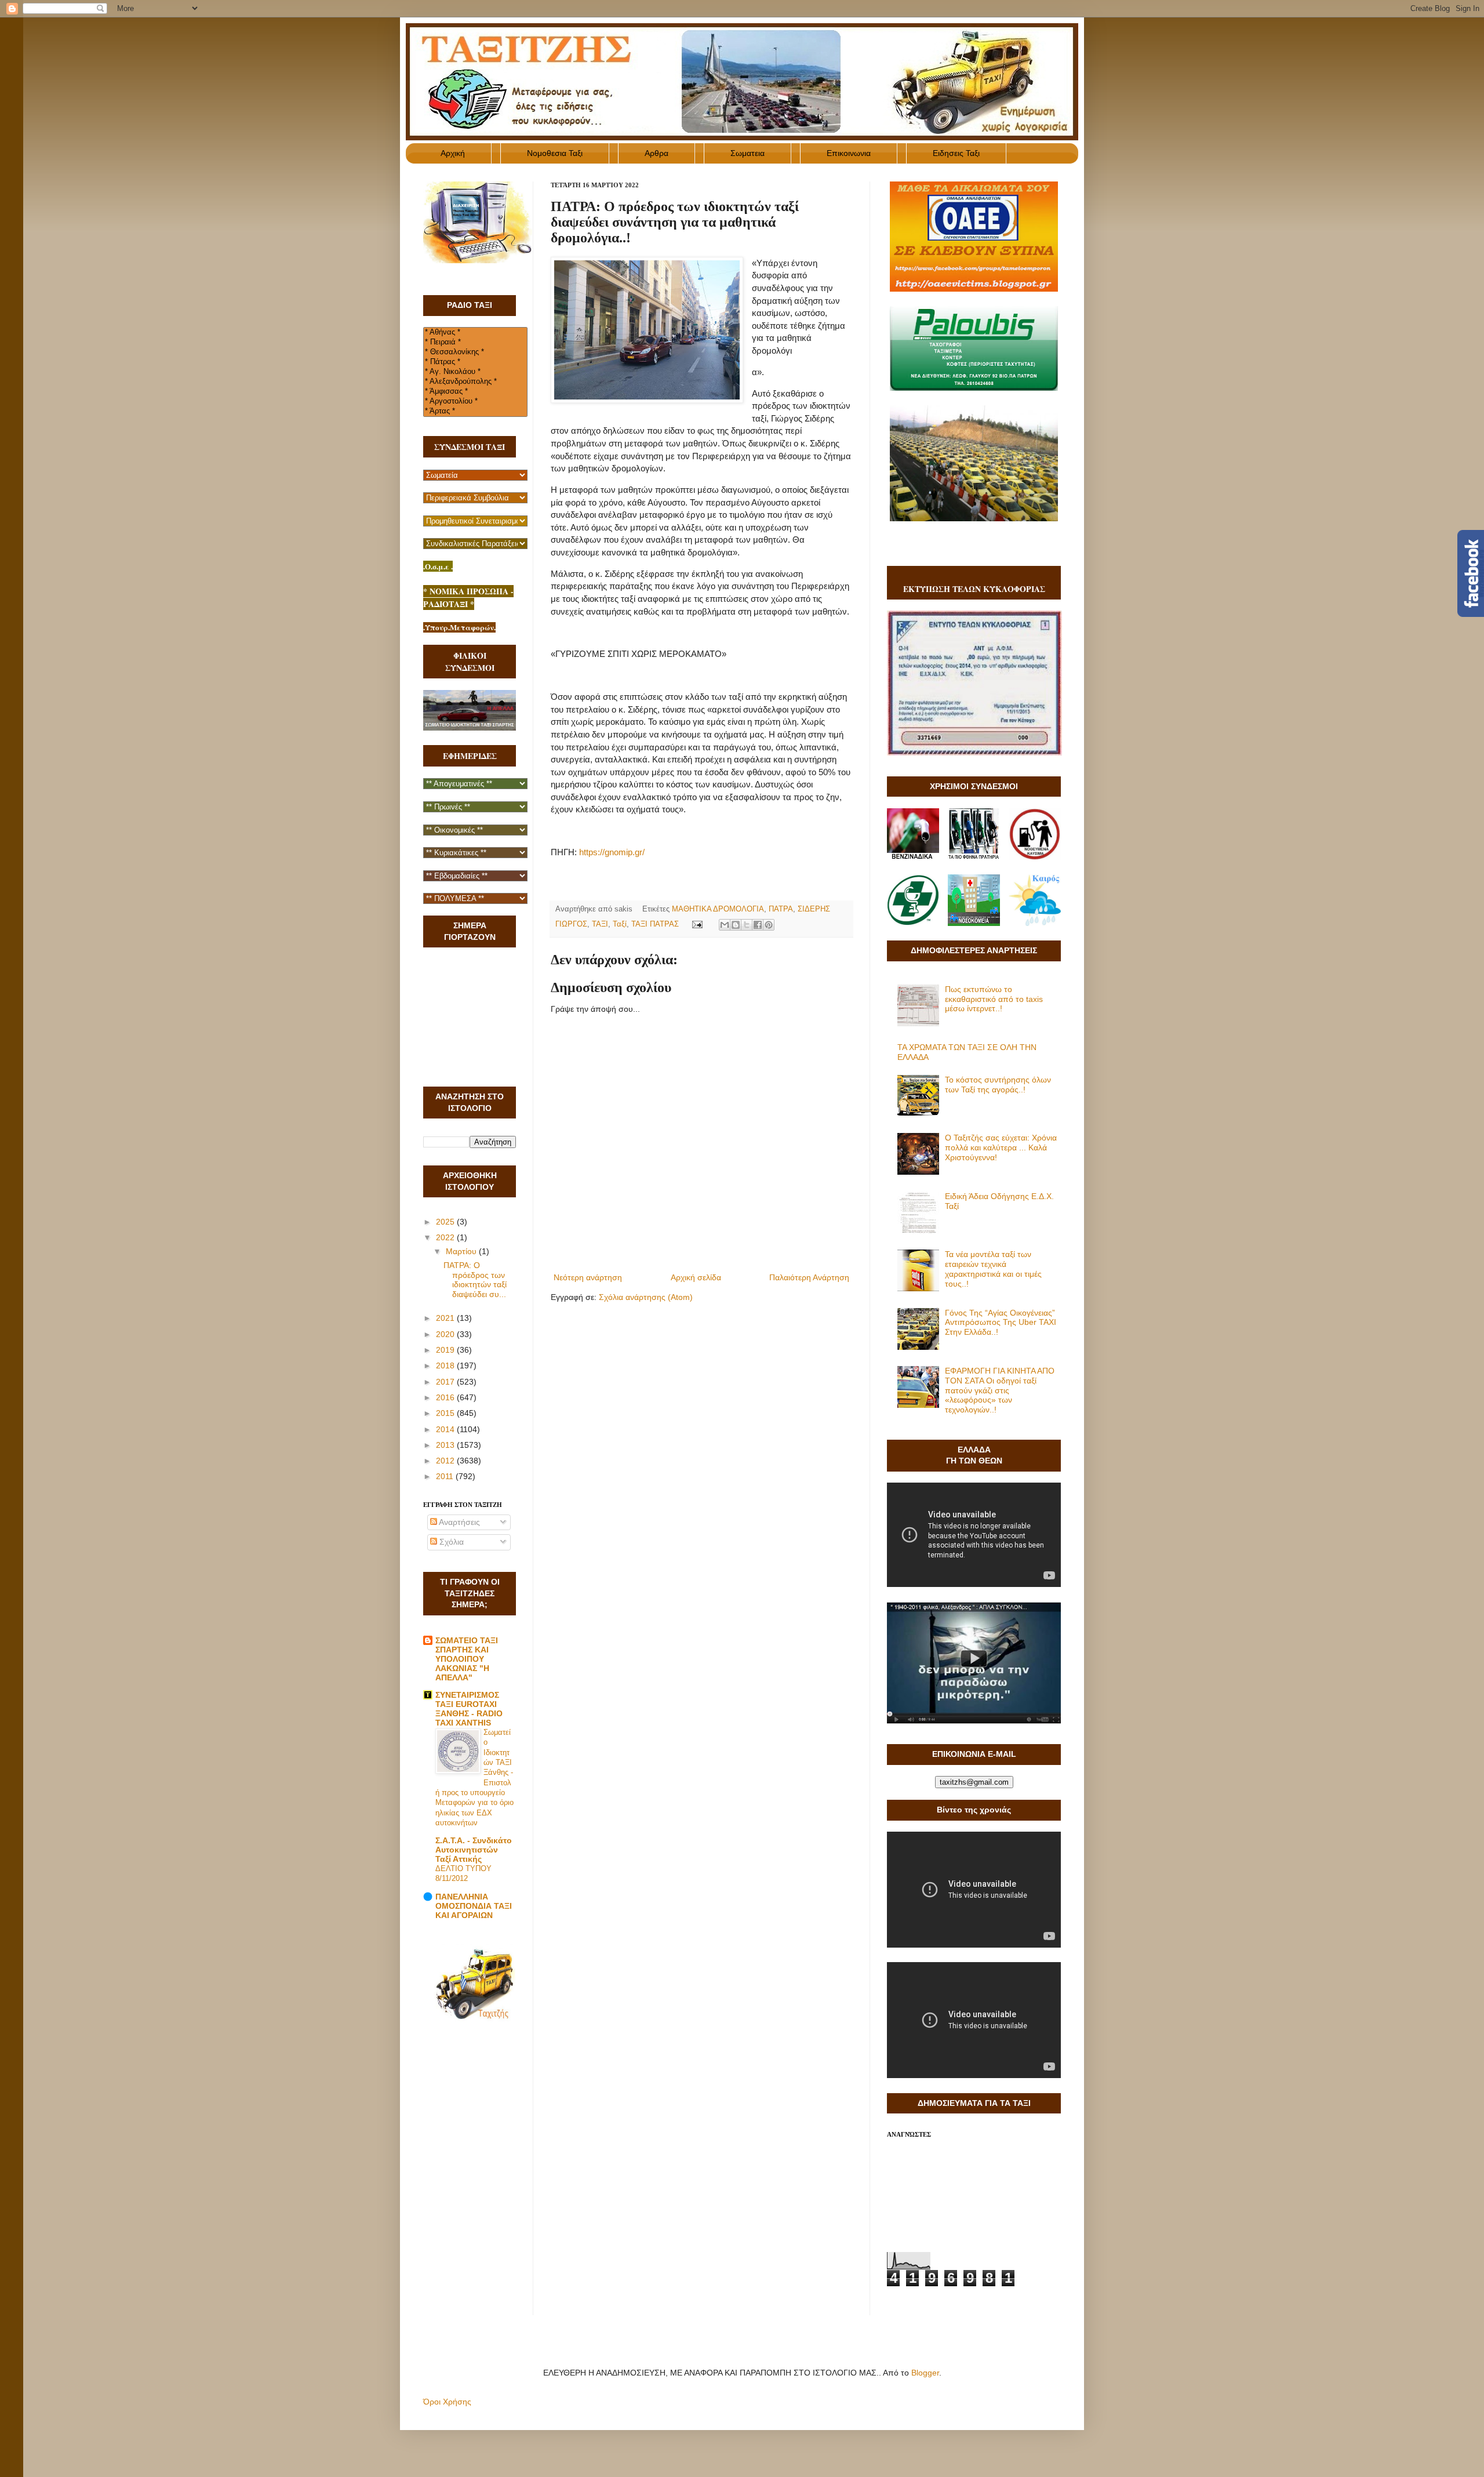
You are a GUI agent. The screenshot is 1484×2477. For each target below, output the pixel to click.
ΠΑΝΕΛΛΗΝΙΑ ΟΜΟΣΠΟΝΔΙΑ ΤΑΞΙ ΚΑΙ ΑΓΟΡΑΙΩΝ (474, 1906)
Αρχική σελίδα (696, 1277)
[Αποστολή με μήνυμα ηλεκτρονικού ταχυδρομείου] (725, 925)
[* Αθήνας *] (475, 333)
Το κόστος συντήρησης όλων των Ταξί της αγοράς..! (998, 1085)
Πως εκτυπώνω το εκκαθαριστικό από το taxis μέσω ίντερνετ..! (994, 999)
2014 (446, 1429)
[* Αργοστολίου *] (475, 402)
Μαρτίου (462, 1251)
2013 (446, 1445)
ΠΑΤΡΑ (781, 909)
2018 (446, 1365)
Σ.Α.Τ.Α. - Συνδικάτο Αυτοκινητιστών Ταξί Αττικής (474, 1850)
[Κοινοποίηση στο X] (747, 925)
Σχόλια (450, 1542)
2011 (446, 1476)
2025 (446, 1222)
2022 (446, 1237)
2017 (446, 1382)
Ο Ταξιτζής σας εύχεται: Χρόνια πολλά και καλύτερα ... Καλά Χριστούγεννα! (1001, 1147)
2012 (446, 1461)
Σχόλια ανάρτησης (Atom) (646, 1297)
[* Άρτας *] (475, 411)
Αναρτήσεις (459, 1522)
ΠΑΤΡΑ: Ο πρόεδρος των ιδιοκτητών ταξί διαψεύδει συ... (475, 1280)
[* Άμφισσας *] (475, 392)
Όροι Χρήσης (447, 2402)
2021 (446, 1318)
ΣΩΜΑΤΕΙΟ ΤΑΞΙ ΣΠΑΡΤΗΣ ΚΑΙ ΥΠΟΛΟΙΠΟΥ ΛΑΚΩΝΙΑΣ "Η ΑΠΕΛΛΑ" (467, 1659)
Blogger (925, 2373)
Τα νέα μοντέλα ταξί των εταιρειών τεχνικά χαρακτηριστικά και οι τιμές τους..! (993, 1269)
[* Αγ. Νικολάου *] (475, 372)
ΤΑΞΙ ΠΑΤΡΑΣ (655, 924)
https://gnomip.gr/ (612, 852)
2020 (446, 1334)
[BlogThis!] (736, 925)
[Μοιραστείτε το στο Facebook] (758, 925)
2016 (446, 1397)
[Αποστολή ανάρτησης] (697, 924)
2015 (446, 1413)
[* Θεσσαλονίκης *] (475, 352)
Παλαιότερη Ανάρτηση (809, 1277)
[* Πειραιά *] (475, 342)
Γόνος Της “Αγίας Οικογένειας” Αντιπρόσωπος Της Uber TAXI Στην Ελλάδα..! (1001, 1323)
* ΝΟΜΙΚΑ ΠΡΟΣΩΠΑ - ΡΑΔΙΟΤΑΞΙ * (468, 598)
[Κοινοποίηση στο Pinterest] (769, 925)
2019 (446, 1350)
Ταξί (620, 924)
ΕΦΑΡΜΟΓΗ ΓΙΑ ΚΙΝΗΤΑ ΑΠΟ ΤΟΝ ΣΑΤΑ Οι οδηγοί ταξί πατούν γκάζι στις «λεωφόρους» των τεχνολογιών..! (1000, 1390)
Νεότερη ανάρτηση (588, 1277)
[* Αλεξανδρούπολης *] (475, 382)
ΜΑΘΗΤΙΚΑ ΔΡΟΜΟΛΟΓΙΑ (718, 909)
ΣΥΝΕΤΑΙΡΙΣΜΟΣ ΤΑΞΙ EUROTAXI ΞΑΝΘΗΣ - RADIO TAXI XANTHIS (469, 1709)
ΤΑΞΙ (600, 924)
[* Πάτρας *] (475, 362)
